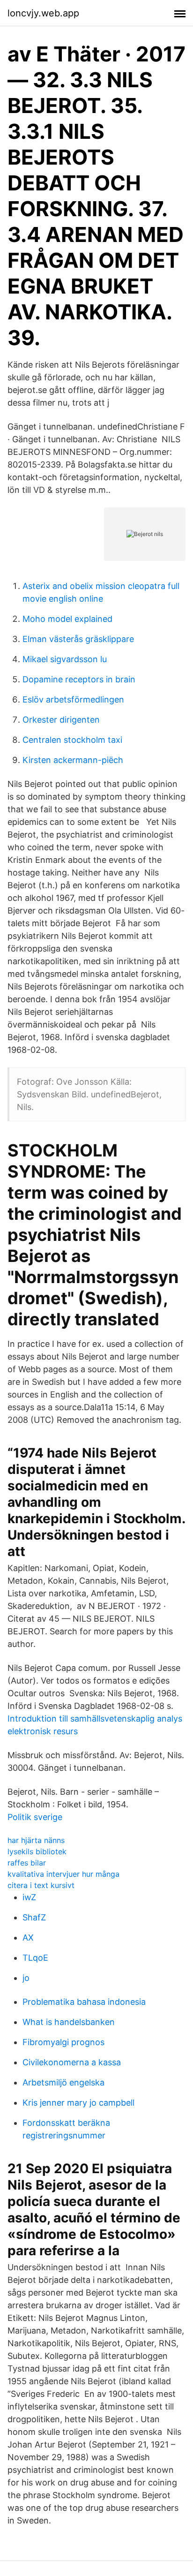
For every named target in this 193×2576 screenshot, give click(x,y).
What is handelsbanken (69, 2022)
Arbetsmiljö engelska (63, 2082)
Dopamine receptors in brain (79, 679)
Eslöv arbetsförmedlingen (73, 699)
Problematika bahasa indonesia (84, 2002)
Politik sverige (35, 1817)
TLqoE (35, 1958)
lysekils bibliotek (37, 1851)
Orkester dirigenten (61, 720)
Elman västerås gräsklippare (78, 639)
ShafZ (34, 1917)
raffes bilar (27, 1863)
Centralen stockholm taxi (72, 740)
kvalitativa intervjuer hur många (63, 1874)
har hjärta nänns (36, 1840)
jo (26, 1978)
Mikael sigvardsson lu (65, 659)
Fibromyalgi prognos (63, 2042)
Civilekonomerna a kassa (72, 2062)
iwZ (29, 1897)
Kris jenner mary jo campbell (78, 2103)
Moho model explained (67, 619)
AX (28, 1938)
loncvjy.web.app (43, 13)
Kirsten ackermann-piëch (73, 760)
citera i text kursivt (41, 1885)
